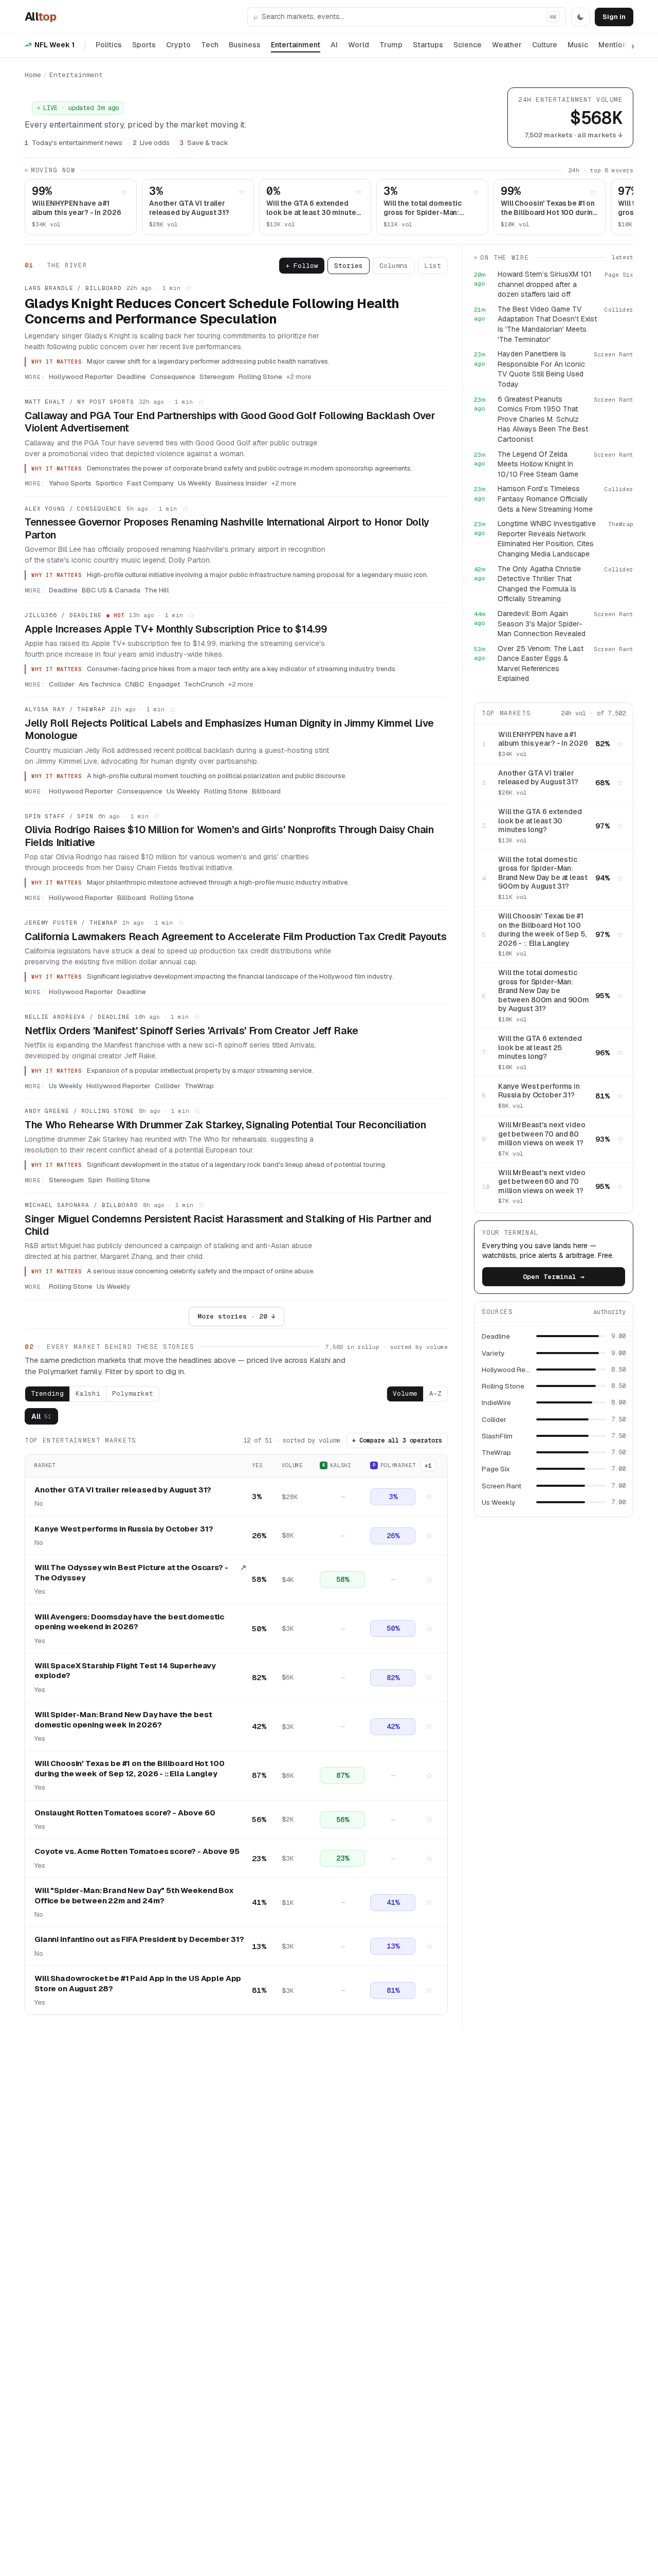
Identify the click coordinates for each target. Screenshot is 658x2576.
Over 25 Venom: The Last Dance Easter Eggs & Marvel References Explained (541, 664)
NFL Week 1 (54, 45)
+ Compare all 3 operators (397, 1440)
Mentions (615, 45)
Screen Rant (501, 1486)
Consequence (173, 376)
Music (578, 45)
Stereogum (217, 376)
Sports (144, 45)
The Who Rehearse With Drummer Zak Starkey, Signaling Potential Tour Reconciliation (225, 1125)
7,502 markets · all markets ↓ (573, 135)
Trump (391, 45)
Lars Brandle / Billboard (73, 288)
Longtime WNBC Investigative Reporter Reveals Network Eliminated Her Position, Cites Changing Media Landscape (547, 539)
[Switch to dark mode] (580, 17)
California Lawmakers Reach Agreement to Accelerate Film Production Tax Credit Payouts (235, 936)
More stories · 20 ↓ (236, 1316)
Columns (394, 266)
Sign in (614, 17)
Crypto (178, 45)
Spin (95, 1180)
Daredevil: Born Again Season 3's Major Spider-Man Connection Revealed (542, 624)
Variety (493, 1353)
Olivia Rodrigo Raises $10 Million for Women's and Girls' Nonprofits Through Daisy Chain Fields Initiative (229, 836)
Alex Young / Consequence (73, 509)
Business (245, 45)
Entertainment (296, 45)
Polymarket (133, 1393)
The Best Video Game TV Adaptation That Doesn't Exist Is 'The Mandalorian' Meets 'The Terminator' (547, 324)
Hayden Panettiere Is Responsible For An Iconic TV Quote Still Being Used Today (541, 369)
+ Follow (302, 266)
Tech (210, 45)
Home (33, 75)
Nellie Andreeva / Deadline (77, 1017)
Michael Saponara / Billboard (81, 1205)
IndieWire (496, 1402)
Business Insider (241, 483)
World (359, 45)
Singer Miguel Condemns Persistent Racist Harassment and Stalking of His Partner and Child (228, 1225)
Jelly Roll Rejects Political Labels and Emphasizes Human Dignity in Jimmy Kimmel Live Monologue (229, 729)
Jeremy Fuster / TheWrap (71, 923)
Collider (62, 684)
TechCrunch (204, 684)
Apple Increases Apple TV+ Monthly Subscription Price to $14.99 (176, 629)
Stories (349, 266)
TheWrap (199, 1086)
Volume (405, 1393)
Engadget (164, 684)
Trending (47, 1393)
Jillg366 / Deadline (63, 615)
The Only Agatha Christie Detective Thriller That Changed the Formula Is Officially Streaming (539, 584)
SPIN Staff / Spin (59, 816)
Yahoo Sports (70, 483)
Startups (428, 45)
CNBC (135, 684)
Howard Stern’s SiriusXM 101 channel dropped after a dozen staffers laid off (545, 284)
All (40, 16)
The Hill (157, 590)
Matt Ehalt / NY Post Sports (79, 402)
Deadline (132, 376)
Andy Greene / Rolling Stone (79, 1111)
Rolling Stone (260, 376)
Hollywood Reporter (81, 376)
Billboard (266, 791)
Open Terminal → (554, 1277)
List (433, 266)
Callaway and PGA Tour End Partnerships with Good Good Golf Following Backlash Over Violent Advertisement (230, 422)
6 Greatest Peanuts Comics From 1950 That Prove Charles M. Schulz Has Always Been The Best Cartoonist (543, 419)
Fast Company (150, 483)
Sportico (109, 483)
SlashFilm (497, 1436)
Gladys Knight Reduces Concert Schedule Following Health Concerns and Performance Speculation (212, 311)
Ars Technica (100, 684)
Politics (109, 45)
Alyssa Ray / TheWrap (65, 709)
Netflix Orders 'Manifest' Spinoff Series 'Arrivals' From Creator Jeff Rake (191, 1031)
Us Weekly (195, 483)
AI (334, 45)
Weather (507, 45)
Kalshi (88, 1393)
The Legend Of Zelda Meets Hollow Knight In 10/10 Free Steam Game (538, 464)
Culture (545, 45)
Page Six (496, 1469)
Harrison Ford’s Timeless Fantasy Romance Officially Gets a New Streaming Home (545, 499)
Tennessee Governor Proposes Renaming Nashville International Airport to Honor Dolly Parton (227, 528)
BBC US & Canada (111, 590)
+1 (428, 1466)
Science (468, 45)
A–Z (435, 1393)
